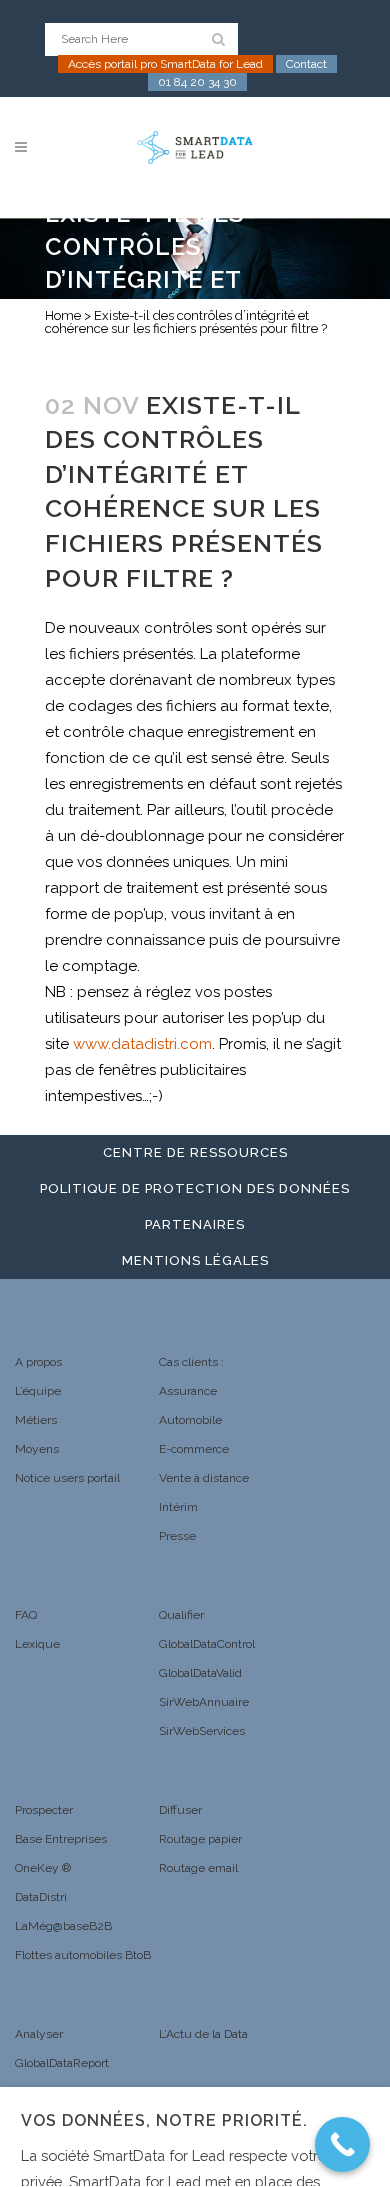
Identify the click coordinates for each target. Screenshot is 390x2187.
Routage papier (200, 1839)
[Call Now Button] (342, 2144)
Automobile (190, 1420)
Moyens (37, 1449)
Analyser (39, 2034)
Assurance (188, 1391)
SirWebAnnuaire (204, 1702)
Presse (177, 1536)
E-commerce (194, 1449)
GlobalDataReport (62, 2063)
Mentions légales (195, 1260)
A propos (38, 1362)
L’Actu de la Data (203, 2034)
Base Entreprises (61, 1839)
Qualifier (181, 1615)
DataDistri (41, 1897)
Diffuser (180, 1810)
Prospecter (44, 1810)
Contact (306, 64)
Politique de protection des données (195, 1188)
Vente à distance (204, 1478)
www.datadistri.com (142, 1044)
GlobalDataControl (207, 1644)
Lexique (37, 1644)
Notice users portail (67, 1478)
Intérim (178, 1507)
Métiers (36, 1420)
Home (63, 315)
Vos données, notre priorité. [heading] (164, 2120)
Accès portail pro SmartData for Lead (165, 64)
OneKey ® (43, 1868)
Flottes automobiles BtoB (83, 1955)
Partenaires (195, 1224)
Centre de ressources (195, 1152)
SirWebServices (202, 1731)
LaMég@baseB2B (63, 1926)
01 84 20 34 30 (197, 82)
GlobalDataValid (200, 1673)
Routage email (198, 1868)
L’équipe (38, 1391)
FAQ (26, 1615)
